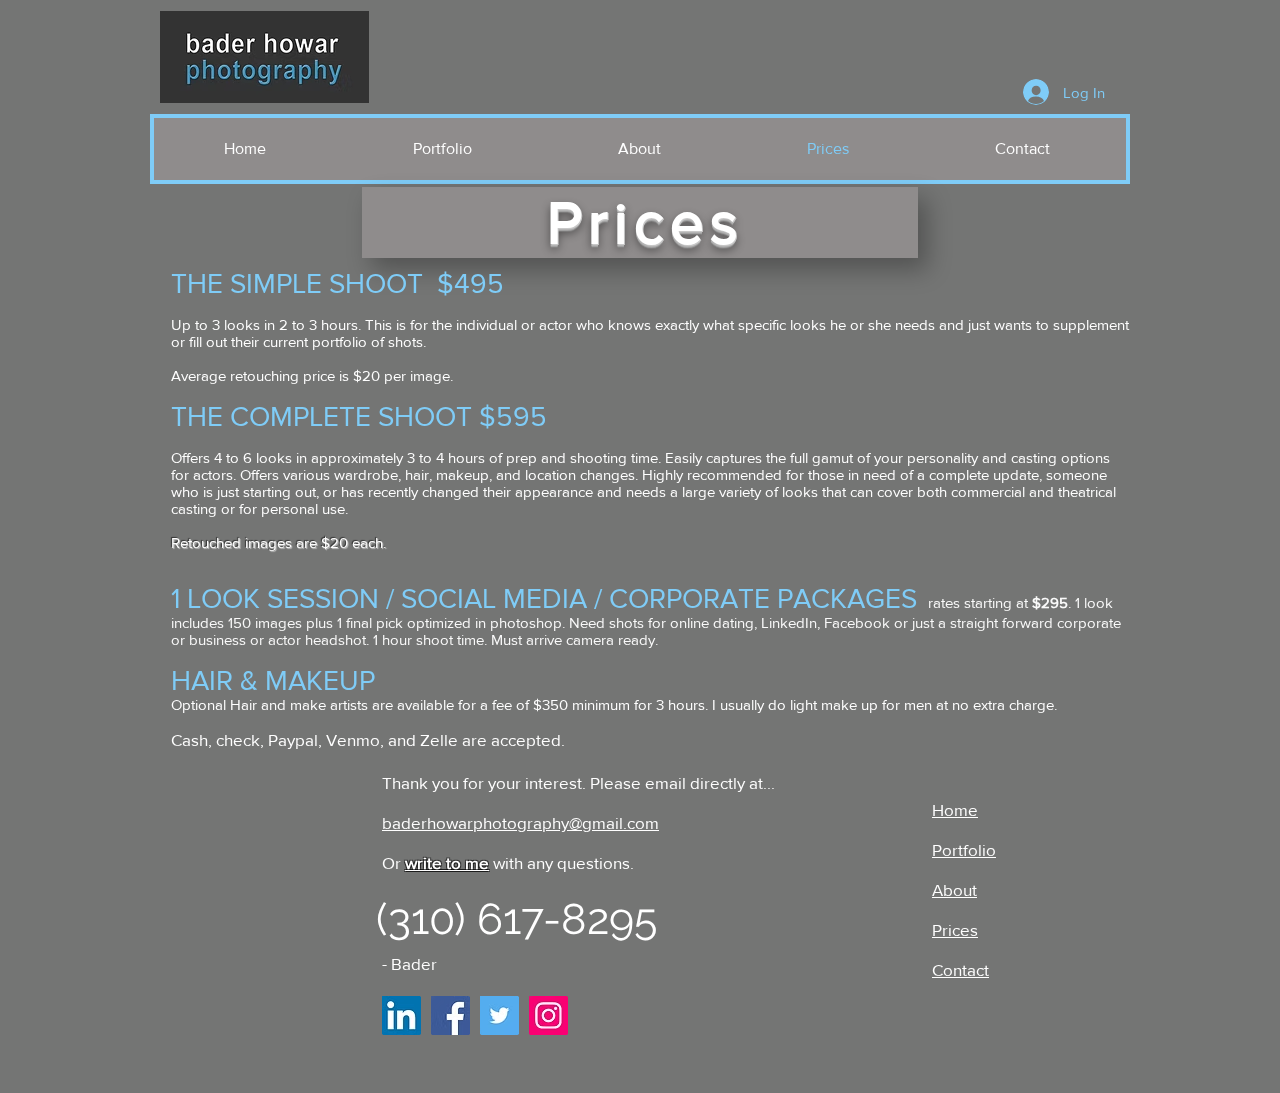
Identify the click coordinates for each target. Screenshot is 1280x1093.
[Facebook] (450, 1015)
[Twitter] (499, 1015)
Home (955, 809)
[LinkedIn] (401, 1015)
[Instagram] (548, 1015)
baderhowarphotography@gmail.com (520, 822)
